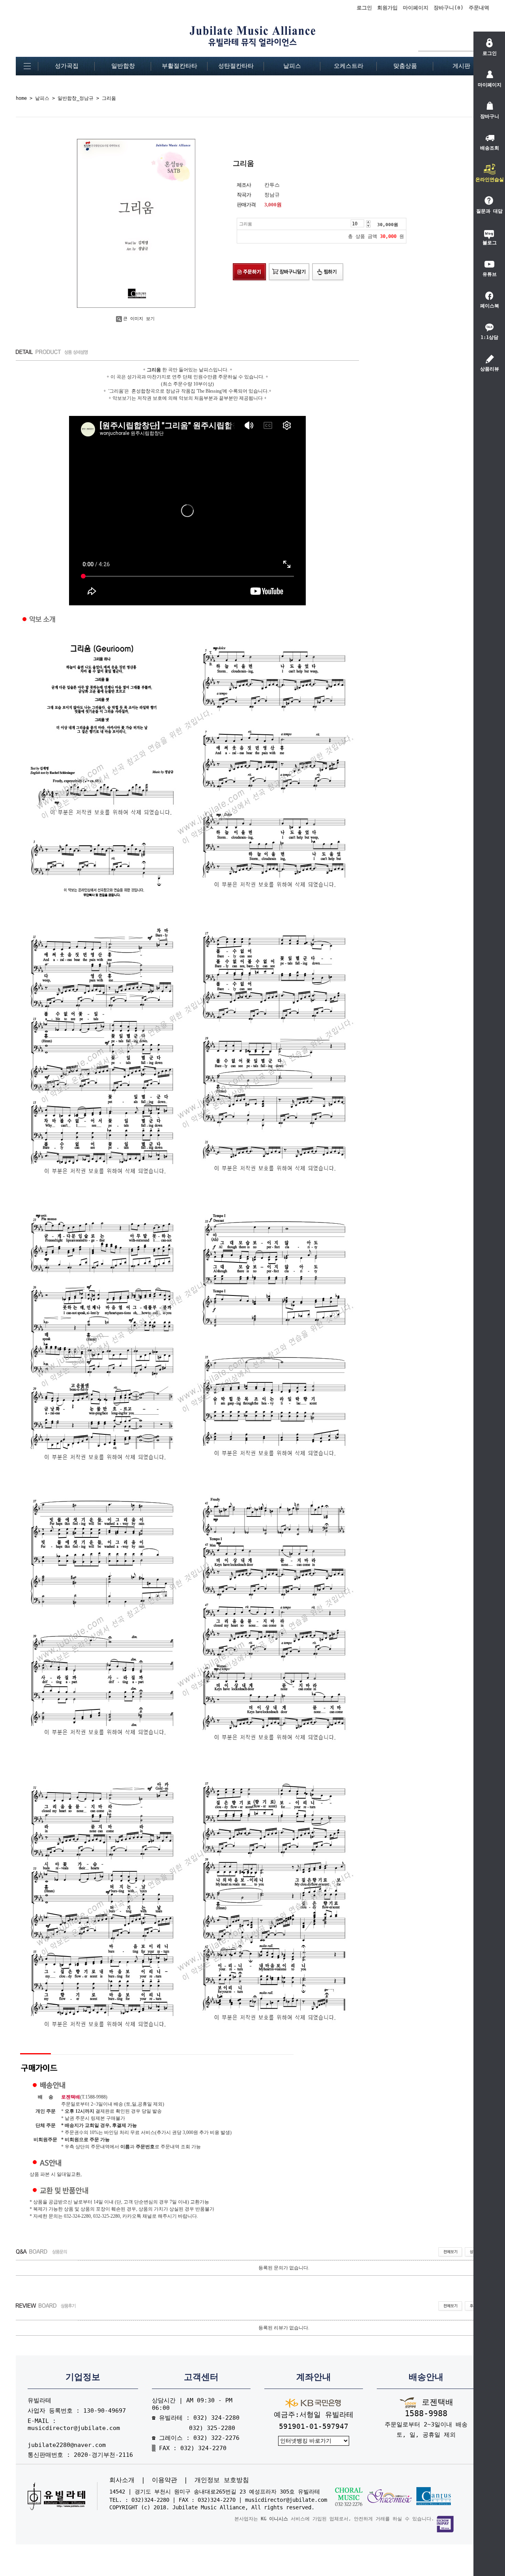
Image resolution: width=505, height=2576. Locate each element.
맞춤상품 (405, 66)
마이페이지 (416, 8)
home (21, 98)
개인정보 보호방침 (222, 2480)
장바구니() (449, 8)
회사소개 (122, 2480)
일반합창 (123, 66)
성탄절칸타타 (236, 66)
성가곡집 (67, 66)
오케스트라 (349, 66)
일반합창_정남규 (76, 98)
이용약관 (165, 2480)
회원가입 (387, 8)
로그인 (364, 8)
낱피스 (292, 66)
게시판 (461, 66)
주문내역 (479, 8)
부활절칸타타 (180, 66)
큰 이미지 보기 (139, 319)
